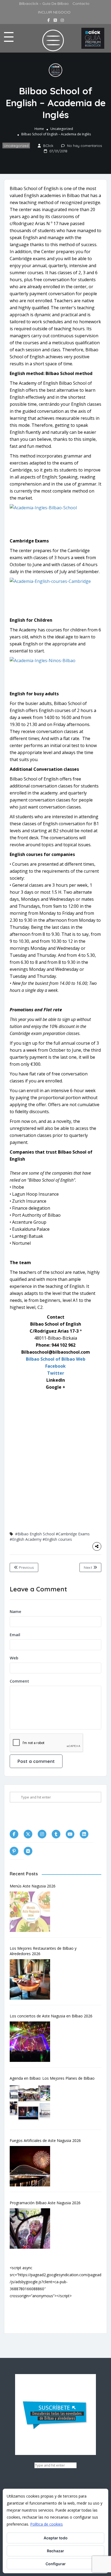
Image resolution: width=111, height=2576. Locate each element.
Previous (26, 1567)
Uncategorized (62, 129)
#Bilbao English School (35, 1534)
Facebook (55, 1366)
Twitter (56, 1373)
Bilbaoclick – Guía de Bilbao (44, 4)
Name (15, 1611)
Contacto (81, 4)
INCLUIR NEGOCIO (54, 12)
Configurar (56, 2564)
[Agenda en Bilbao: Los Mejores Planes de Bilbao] (33, 2104)
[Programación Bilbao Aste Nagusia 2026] (33, 2228)
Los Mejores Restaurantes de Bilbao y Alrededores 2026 (43, 1951)
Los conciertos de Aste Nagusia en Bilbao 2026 (51, 2016)
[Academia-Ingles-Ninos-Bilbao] (55, 672)
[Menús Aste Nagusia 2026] (33, 1912)
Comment (19, 1681)
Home (39, 129)
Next (89, 1567)
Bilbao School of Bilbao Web (56, 1359)
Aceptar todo (56, 2538)
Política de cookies (46, 2524)
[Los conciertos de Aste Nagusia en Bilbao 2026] (33, 2042)
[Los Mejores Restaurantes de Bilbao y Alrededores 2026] (33, 1979)
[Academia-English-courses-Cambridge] (55, 593)
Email (15, 1635)
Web (14, 1658)
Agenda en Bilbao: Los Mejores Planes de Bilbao (52, 2078)
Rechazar (55, 2551)
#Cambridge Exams (73, 1534)
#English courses (57, 1539)
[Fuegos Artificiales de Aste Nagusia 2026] (33, 2166)
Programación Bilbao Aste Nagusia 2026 (45, 2203)
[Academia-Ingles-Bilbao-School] (55, 519)
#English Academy (26, 1539)
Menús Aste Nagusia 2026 (33, 1886)
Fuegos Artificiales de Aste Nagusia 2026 (45, 2140)
